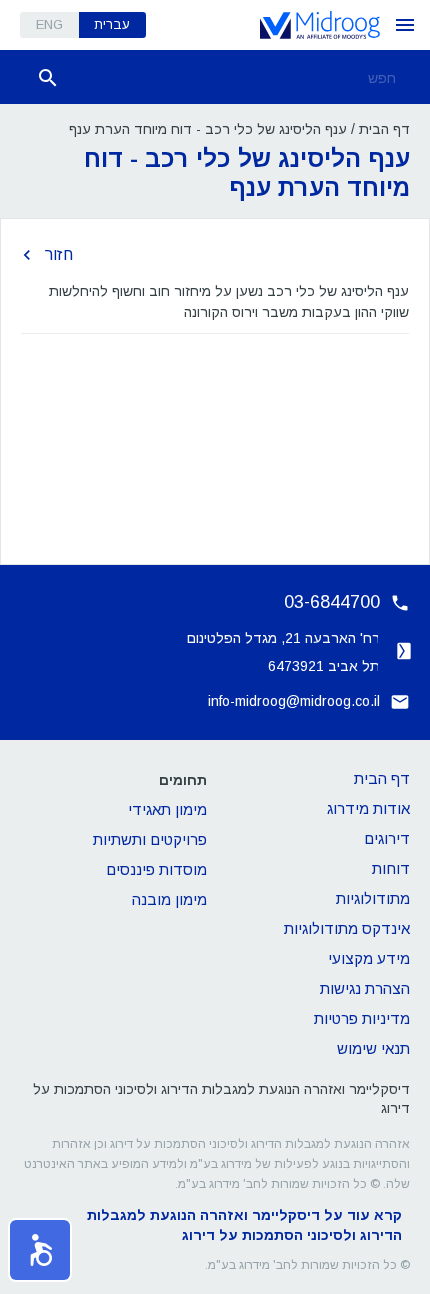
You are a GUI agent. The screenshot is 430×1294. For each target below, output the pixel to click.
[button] (40, 1250)
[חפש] (48, 78)
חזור (59, 254)
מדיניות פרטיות (362, 1018)
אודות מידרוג (368, 808)
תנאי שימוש (373, 1048)
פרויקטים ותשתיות (150, 839)
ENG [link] (49, 24)
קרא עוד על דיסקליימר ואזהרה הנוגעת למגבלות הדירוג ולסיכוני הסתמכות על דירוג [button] (244, 1225)
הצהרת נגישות (365, 988)
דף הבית (384, 129)
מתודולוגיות (373, 898)
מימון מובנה (169, 899)
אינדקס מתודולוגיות (347, 928)
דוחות (391, 868)
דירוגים (387, 838)
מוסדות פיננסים (156, 869)
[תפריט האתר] (405, 25)
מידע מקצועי (369, 958)
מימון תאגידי (167, 809)
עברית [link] (112, 24)
